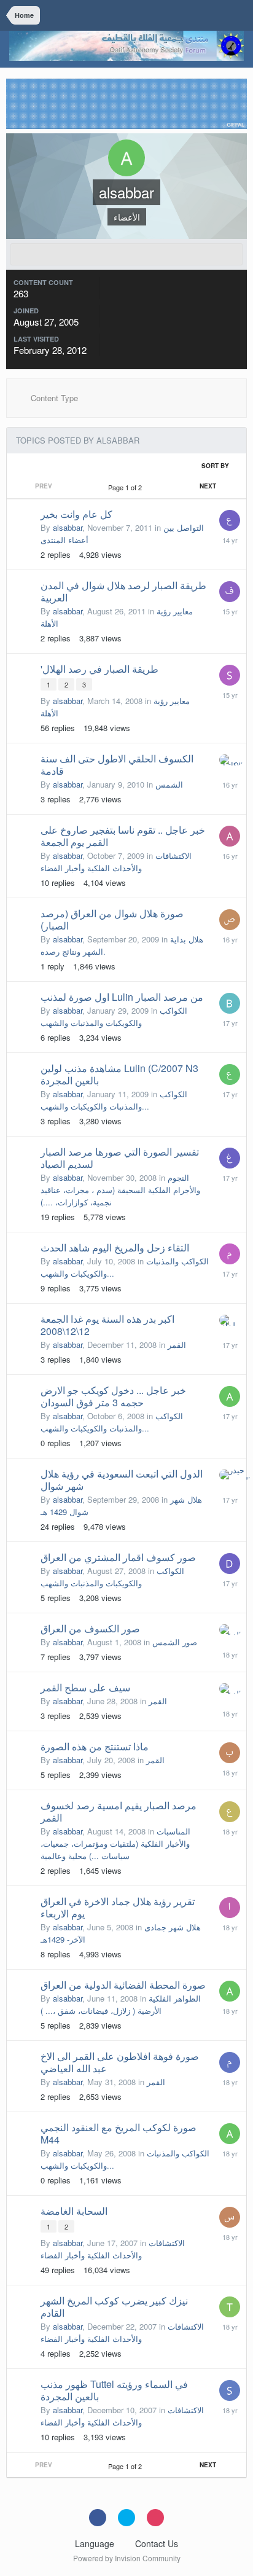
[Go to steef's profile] (230, 675)
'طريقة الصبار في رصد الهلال (99, 669)
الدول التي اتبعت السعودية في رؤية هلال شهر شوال (122, 1480)
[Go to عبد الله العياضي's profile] (230, 1075)
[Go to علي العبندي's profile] (230, 1812)
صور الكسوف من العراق (90, 1628)
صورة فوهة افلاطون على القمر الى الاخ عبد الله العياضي (120, 2062)
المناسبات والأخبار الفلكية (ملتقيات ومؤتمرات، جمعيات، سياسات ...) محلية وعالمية (115, 1843)
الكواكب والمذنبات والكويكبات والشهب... (114, 1100)
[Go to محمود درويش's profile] (230, 2062)
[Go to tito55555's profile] (230, 2307)
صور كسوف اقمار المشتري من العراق (118, 1557)
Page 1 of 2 (127, 487)
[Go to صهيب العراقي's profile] (230, 920)
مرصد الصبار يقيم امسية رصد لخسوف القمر (119, 1811)
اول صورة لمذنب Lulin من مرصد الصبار (122, 997)
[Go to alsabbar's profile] (230, 1396)
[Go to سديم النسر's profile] (230, 2217)
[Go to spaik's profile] (230, 2390)
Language (96, 2543)
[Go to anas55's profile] (230, 836)
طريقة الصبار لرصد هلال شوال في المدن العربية (123, 591)
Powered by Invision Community (127, 2558)
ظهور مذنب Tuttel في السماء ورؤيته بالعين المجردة (114, 2390)
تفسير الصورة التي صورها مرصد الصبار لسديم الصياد (120, 1158)
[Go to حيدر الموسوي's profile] (230, 1475)
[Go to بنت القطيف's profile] (230, 1753)
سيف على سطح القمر (85, 1687)
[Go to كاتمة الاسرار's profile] (230, 760)
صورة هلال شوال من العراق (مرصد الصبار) (112, 919)
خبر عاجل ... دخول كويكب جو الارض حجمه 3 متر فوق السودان (113, 1396)
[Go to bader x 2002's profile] (230, 1003)
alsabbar (68, 527)
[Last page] (235, 486)
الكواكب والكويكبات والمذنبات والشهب (114, 1016)
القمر (177, 1345)
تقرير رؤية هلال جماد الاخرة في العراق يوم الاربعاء (118, 1907)
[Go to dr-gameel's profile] (230, 1564)
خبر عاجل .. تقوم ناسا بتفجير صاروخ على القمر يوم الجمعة (123, 836)
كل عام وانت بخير (76, 514)
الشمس (169, 784)
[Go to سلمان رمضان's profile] (230, 1320)
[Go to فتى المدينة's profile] (230, 592)
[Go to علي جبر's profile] (230, 520)
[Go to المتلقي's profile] (230, 1908)
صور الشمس (175, 1642)
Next (208, 486)
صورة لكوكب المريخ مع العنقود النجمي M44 (119, 2133)
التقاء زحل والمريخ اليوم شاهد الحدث (115, 1247)
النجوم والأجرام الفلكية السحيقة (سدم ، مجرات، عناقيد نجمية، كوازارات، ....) (120, 1190)
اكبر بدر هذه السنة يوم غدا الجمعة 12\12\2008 (107, 1325)
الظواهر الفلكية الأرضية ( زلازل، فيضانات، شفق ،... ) (121, 2004)
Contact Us (157, 2543)
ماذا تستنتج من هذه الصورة (95, 1746)
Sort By (216, 466)
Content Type (53, 398)
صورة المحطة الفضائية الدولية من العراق (123, 1985)
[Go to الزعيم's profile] (230, 1630)
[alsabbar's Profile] (126, 254)
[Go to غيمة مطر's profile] (230, 1158)
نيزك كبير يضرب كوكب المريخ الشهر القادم (114, 2307)
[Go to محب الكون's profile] (230, 1254)
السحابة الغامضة (74, 2211)
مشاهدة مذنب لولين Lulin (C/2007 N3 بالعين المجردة (119, 1074)
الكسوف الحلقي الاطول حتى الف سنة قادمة (117, 765)
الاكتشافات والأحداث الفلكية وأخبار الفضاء (116, 862)
